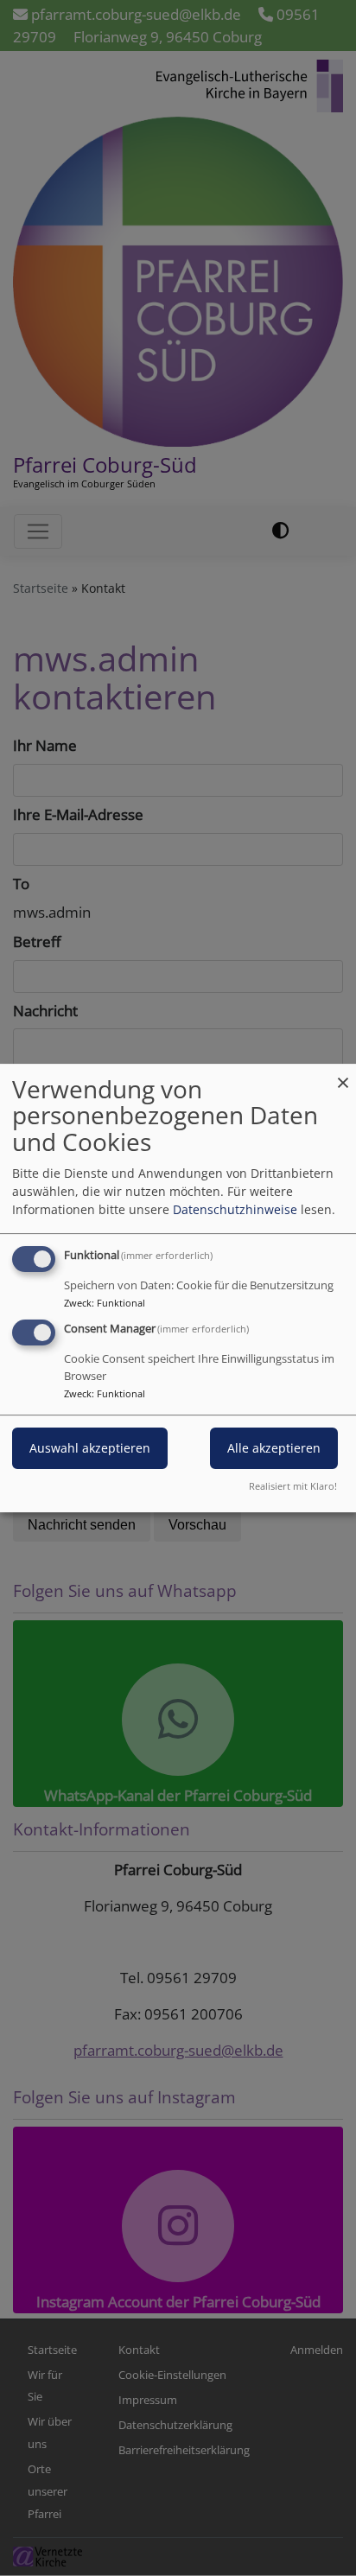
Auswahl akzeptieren (90, 1449)
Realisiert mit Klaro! (293, 1486)
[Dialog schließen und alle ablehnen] (343, 1075)
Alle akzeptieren (274, 1449)
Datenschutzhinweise (235, 1209)
